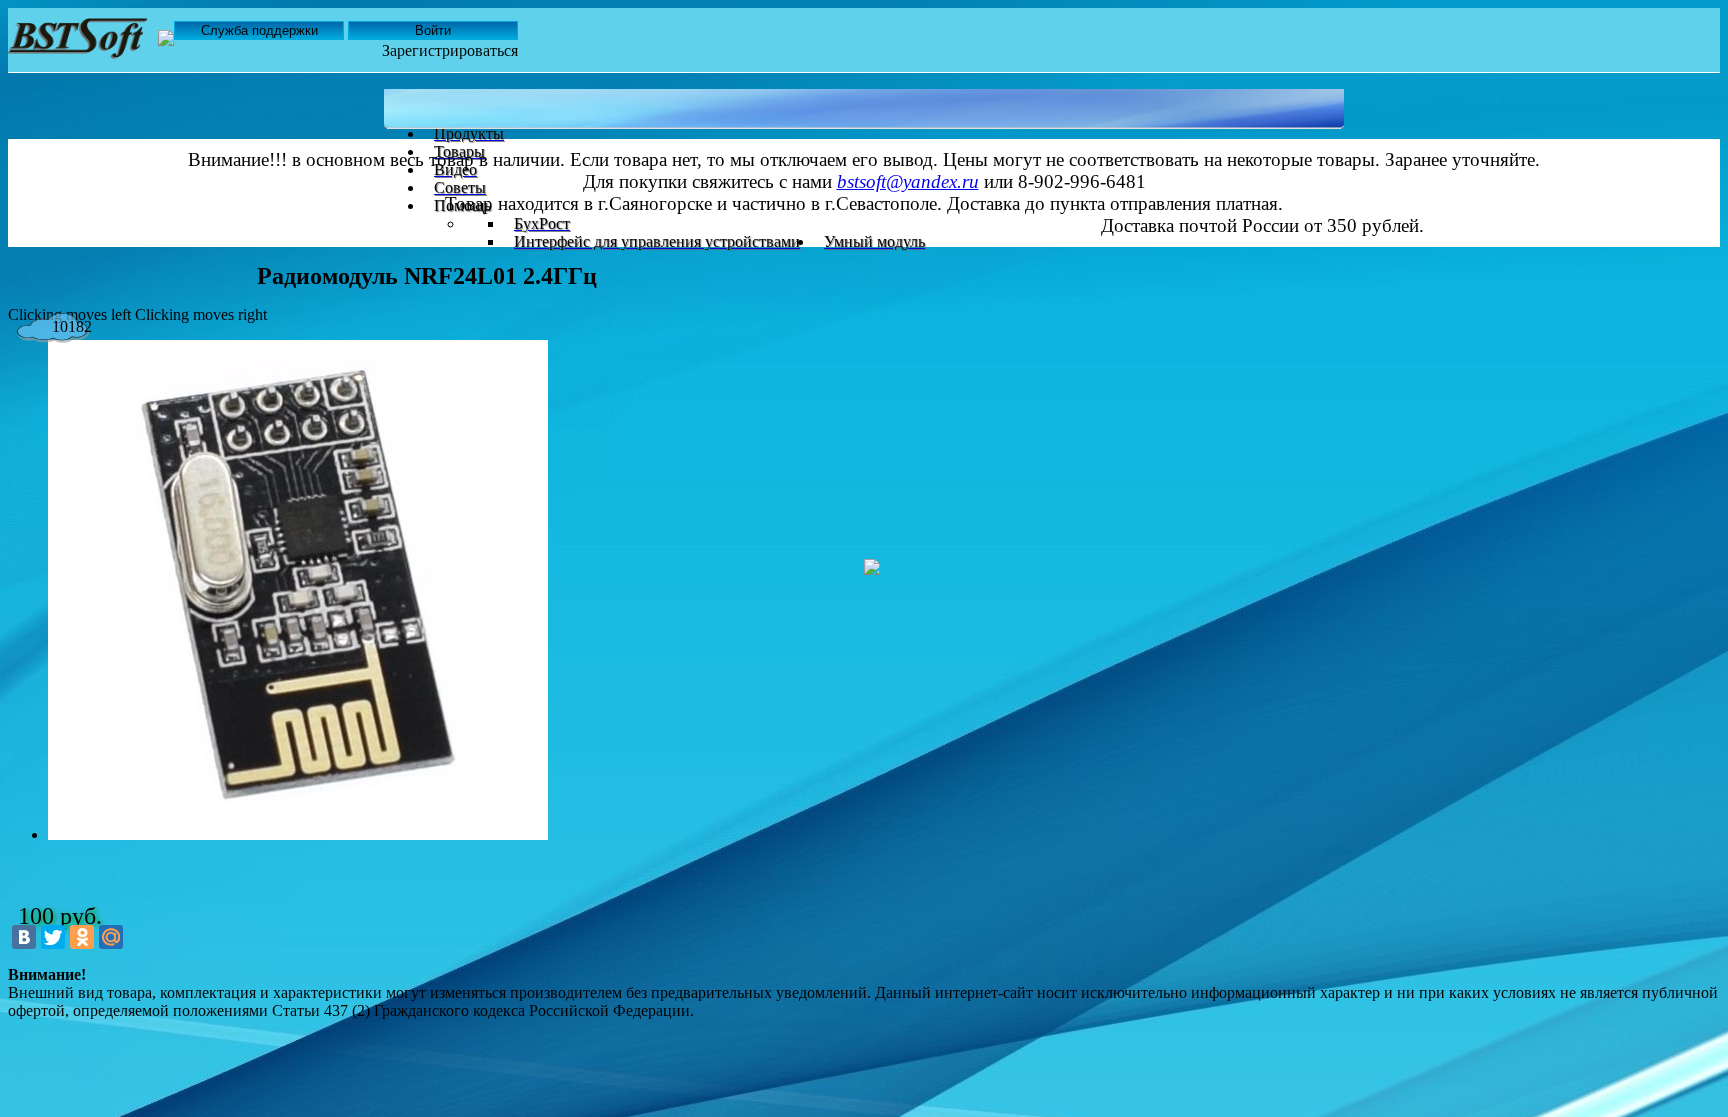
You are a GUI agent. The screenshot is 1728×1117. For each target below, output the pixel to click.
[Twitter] (53, 937)
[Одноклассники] (82, 937)
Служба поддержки (259, 30)
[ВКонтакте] (24, 937)
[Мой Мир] (111, 937)
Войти (433, 30)
